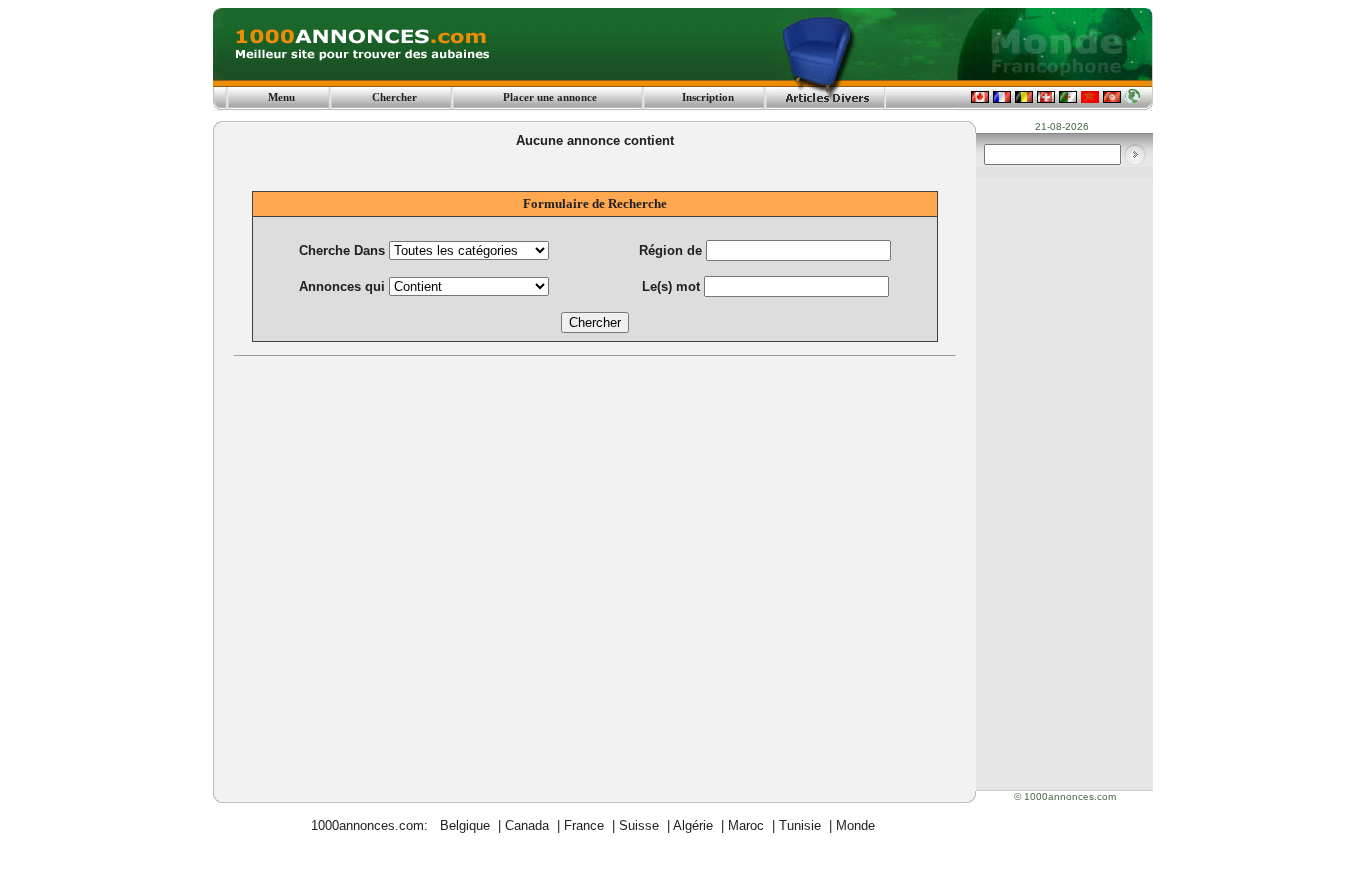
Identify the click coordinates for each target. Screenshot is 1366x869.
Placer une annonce (550, 97)
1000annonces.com (367, 825)
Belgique (465, 825)
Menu (281, 97)
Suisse (639, 825)
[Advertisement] (595, 518)
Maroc (746, 825)
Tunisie (800, 825)
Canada (527, 825)
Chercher (394, 97)
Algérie (693, 825)
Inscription (708, 97)
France (584, 825)
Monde (855, 825)
